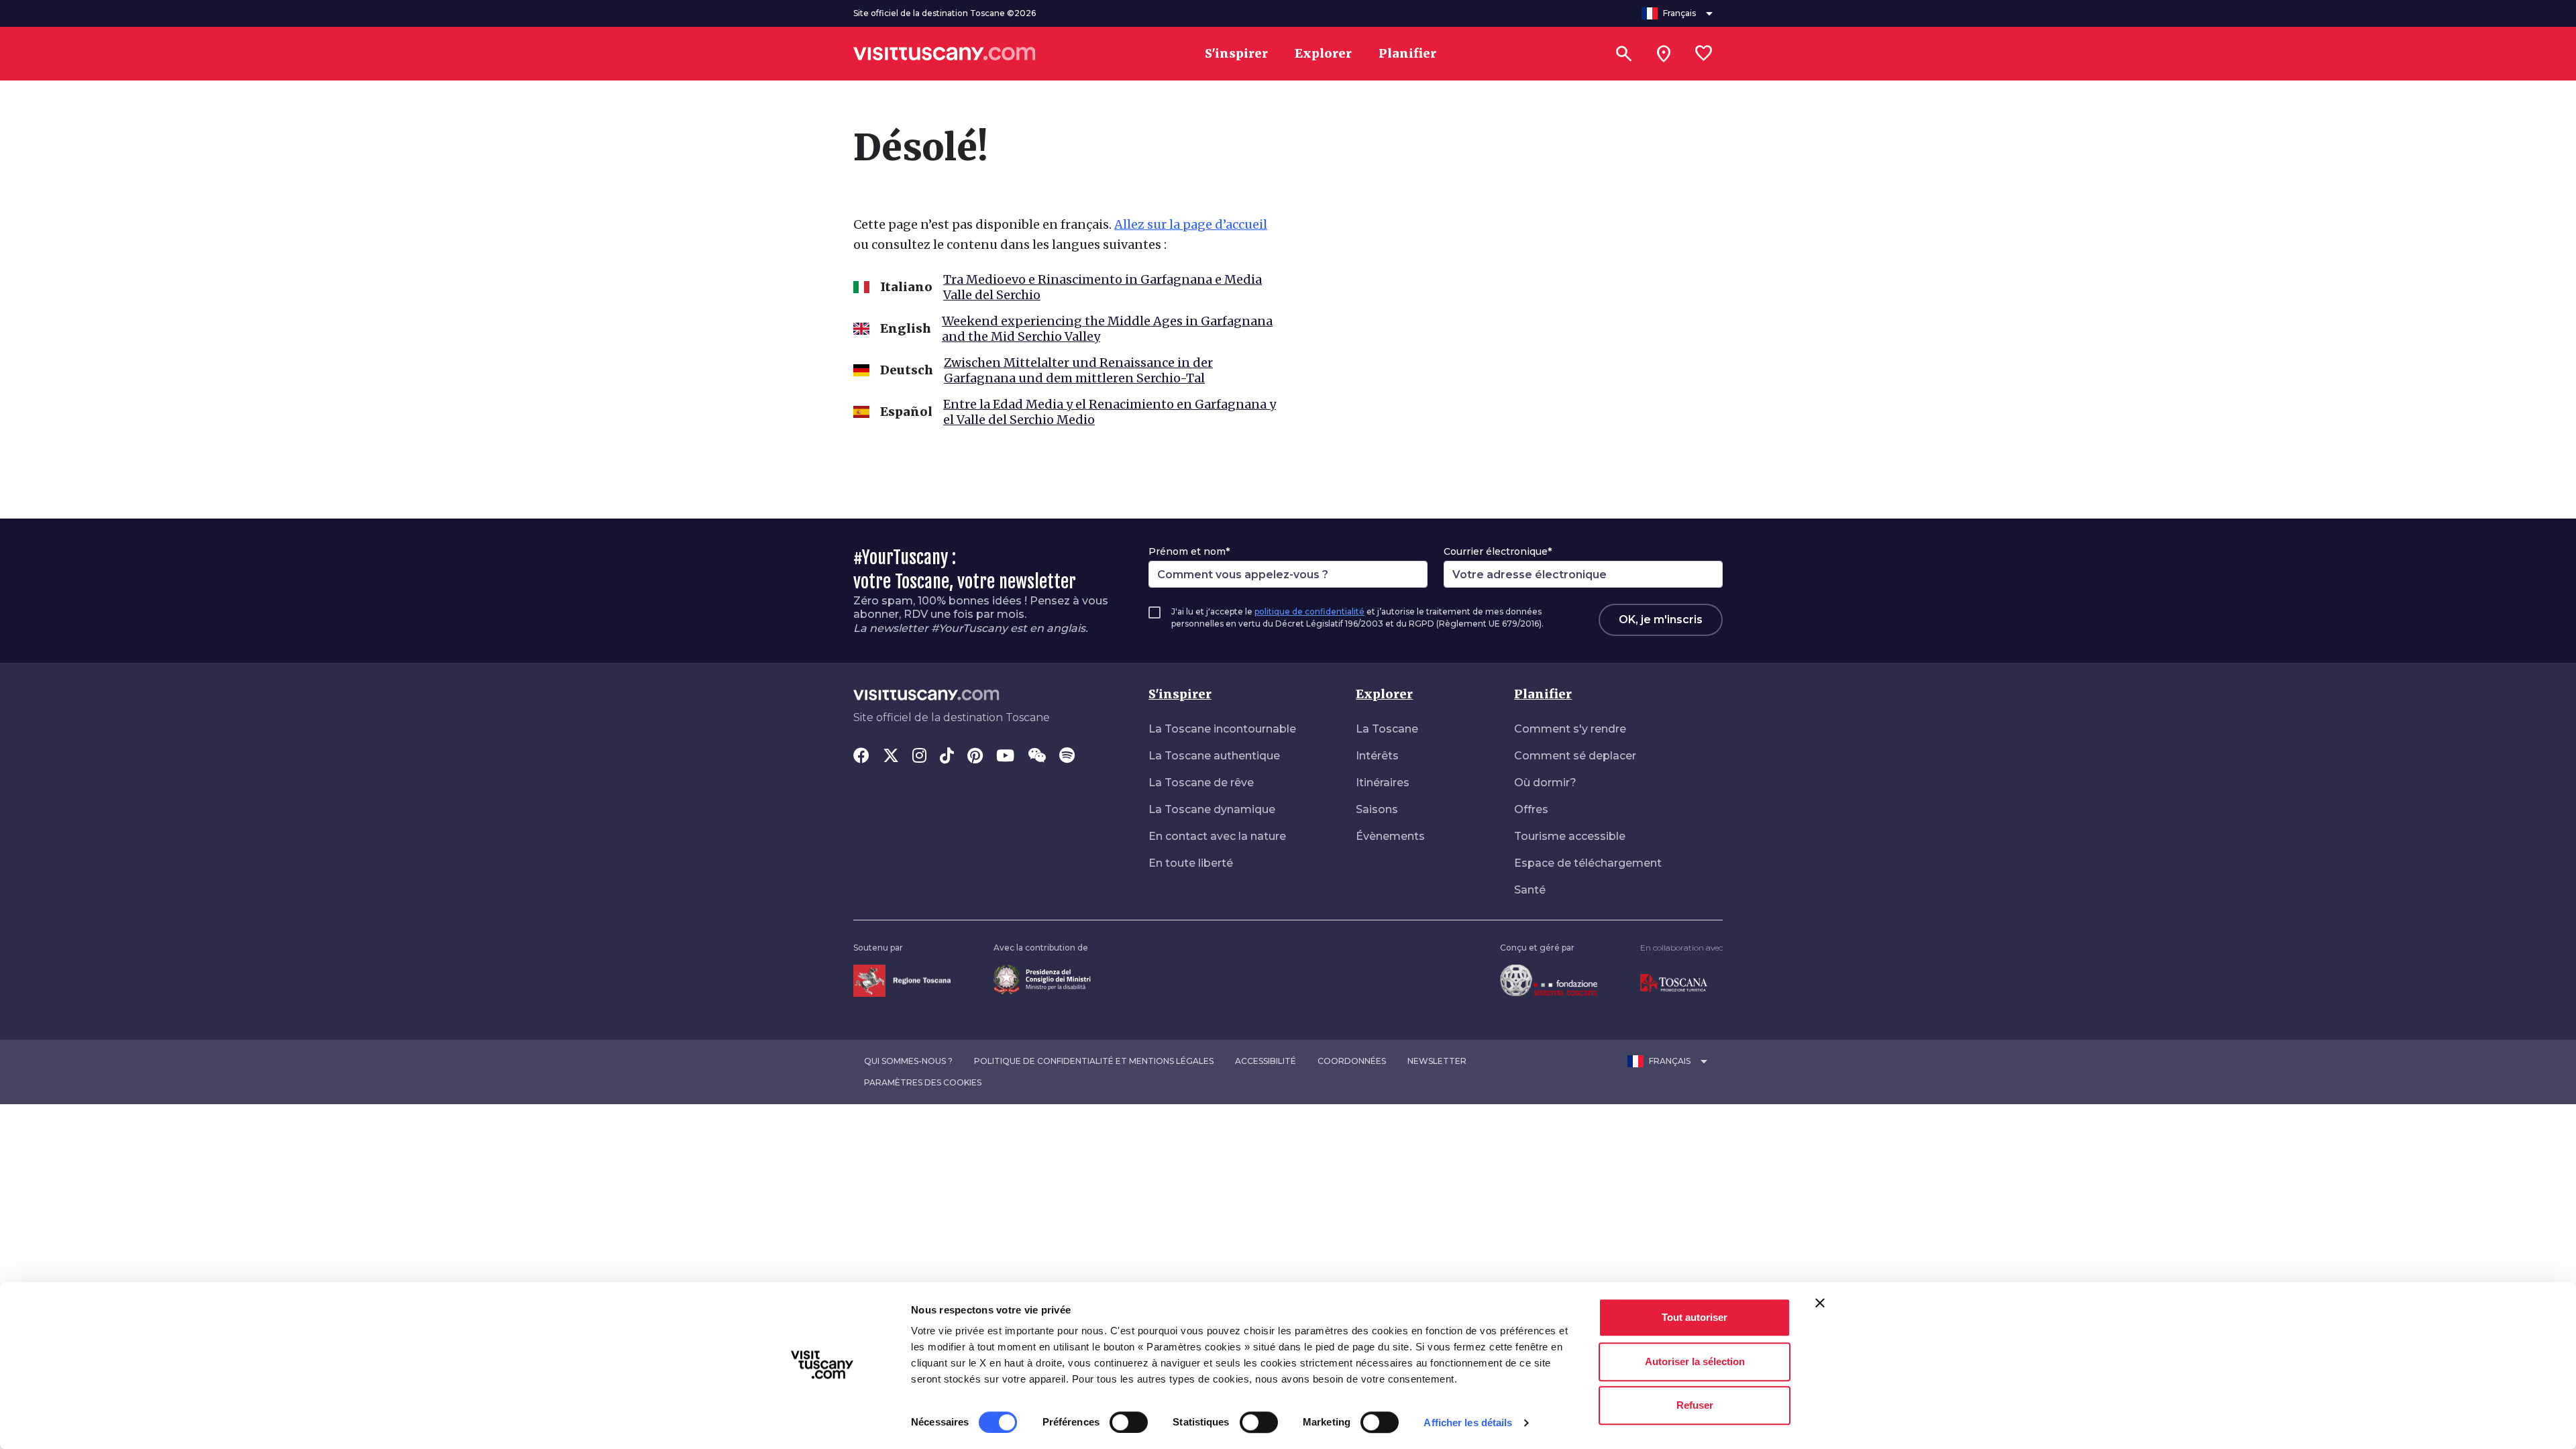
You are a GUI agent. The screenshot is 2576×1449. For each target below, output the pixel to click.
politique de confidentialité (1309, 611)
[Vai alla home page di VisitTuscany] (945, 54)
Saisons (1377, 809)
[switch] (1129, 1422)
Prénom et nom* (1189, 551)
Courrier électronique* (1498, 551)
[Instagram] (919, 757)
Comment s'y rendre (1570, 729)
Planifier (1543, 694)
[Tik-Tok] (947, 757)
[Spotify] (1067, 757)
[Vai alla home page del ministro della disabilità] (1042, 978)
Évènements (1390, 836)
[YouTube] (1005, 757)
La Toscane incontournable (1222, 729)
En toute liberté (1191, 863)
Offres (1531, 809)
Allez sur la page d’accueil (1191, 224)
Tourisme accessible (1570, 836)
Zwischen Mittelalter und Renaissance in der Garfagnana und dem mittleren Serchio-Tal (1078, 370)
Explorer (1384, 694)
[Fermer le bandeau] (1820, 1303)
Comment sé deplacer (1575, 756)
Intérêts (1377, 756)
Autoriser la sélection (1695, 1361)
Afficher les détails (1468, 1423)
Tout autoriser (1695, 1317)
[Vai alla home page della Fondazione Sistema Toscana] (1549, 980)
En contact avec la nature (1217, 836)
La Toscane (1387, 729)
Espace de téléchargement (1588, 863)
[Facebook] (861, 757)
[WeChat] (1037, 757)
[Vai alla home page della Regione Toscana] (902, 980)
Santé (1530, 890)
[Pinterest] (975, 757)
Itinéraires (1383, 783)
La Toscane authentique (1214, 756)
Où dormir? (1545, 783)
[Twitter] (891, 757)
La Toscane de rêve (1201, 783)
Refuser (1695, 1405)
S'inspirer (1180, 694)
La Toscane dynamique (1212, 809)
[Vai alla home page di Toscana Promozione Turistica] (1674, 982)
